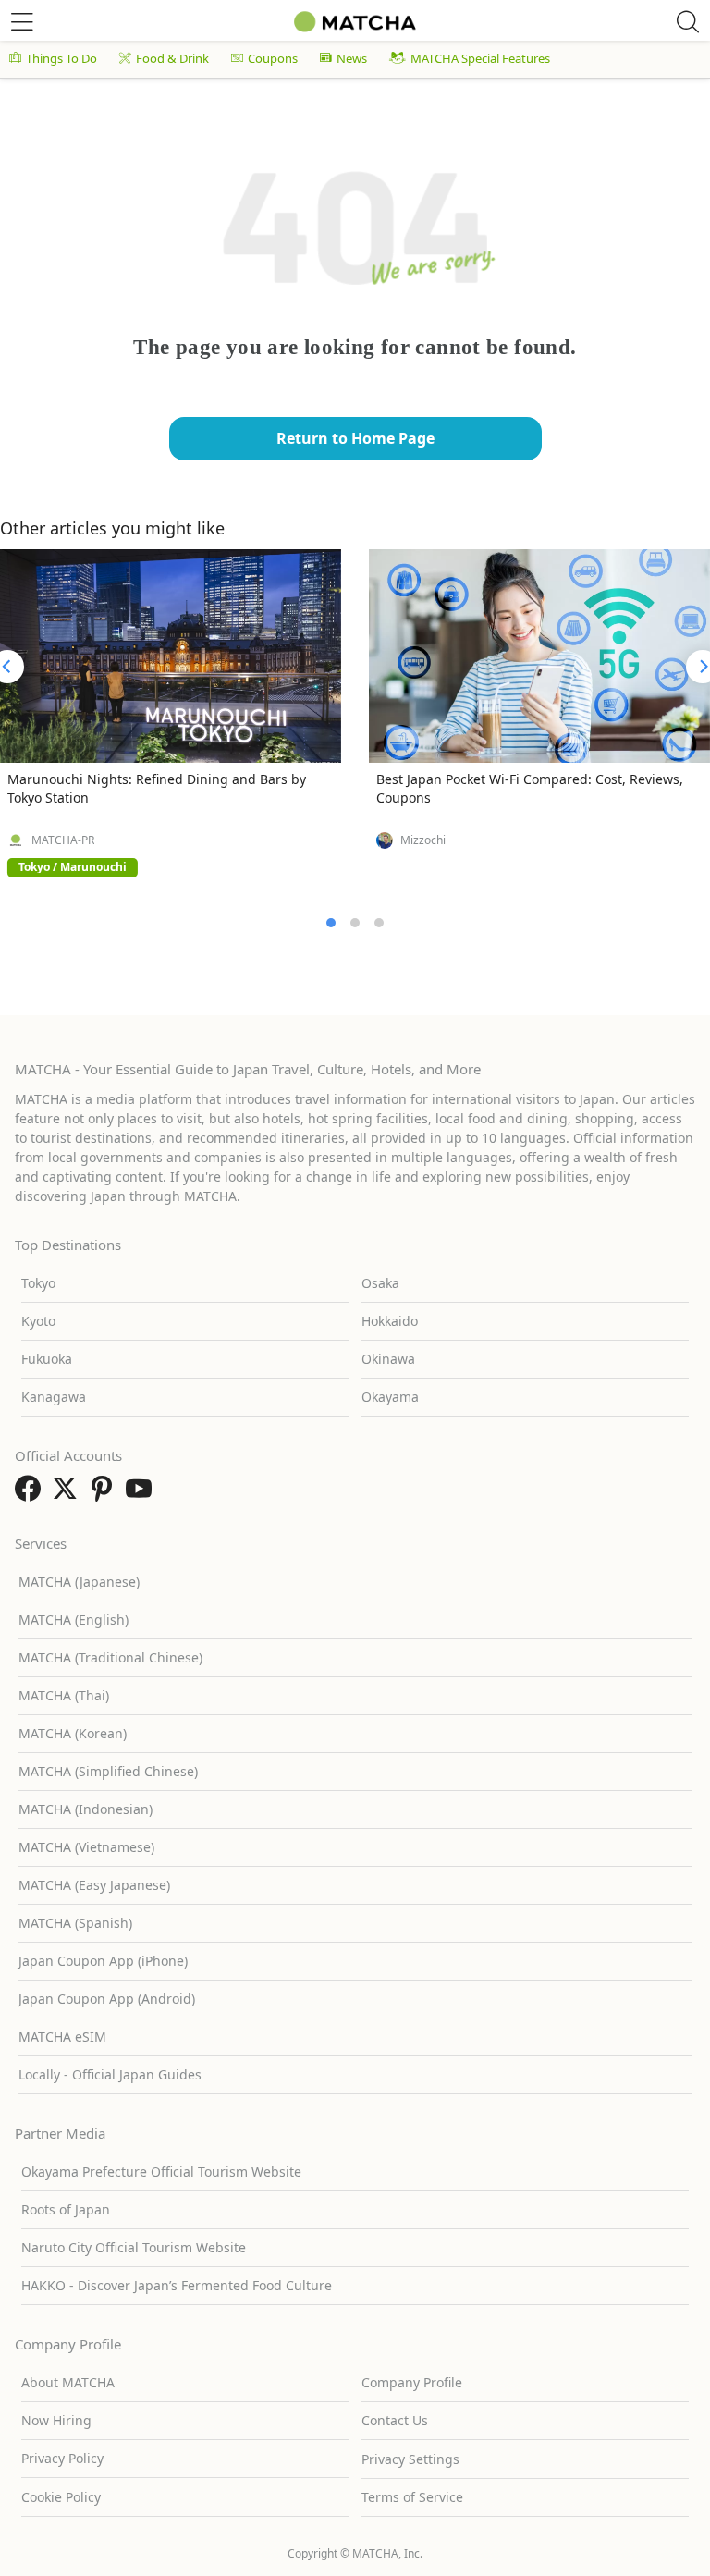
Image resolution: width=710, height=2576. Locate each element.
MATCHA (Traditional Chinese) (110, 1657)
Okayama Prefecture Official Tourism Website (161, 2171)
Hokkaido (390, 1321)
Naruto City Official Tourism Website (134, 2247)
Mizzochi (423, 840)
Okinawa (388, 1359)
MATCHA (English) (73, 1619)
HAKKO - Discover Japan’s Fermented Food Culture (177, 2285)
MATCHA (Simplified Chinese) (108, 1771)
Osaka (380, 1283)
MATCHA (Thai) (64, 1695)
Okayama (390, 1397)
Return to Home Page (355, 438)
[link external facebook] (31, 1494)
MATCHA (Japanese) (79, 1582)
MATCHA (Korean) (73, 1733)
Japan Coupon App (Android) (107, 1999)
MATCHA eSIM (62, 2036)
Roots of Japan (66, 2209)
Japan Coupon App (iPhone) (103, 1961)
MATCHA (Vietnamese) (86, 1847)
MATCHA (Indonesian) (86, 1809)
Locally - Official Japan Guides (110, 2074)
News (352, 58)
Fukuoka (47, 1359)
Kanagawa (54, 1397)
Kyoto (38, 1321)
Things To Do (61, 58)
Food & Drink (172, 58)
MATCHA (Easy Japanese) (94, 1885)
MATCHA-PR (63, 840)
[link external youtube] (142, 1494)
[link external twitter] (68, 1494)
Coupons (273, 58)
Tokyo (38, 1283)
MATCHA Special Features (480, 58)
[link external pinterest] (105, 1494)
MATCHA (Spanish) (75, 1923)
